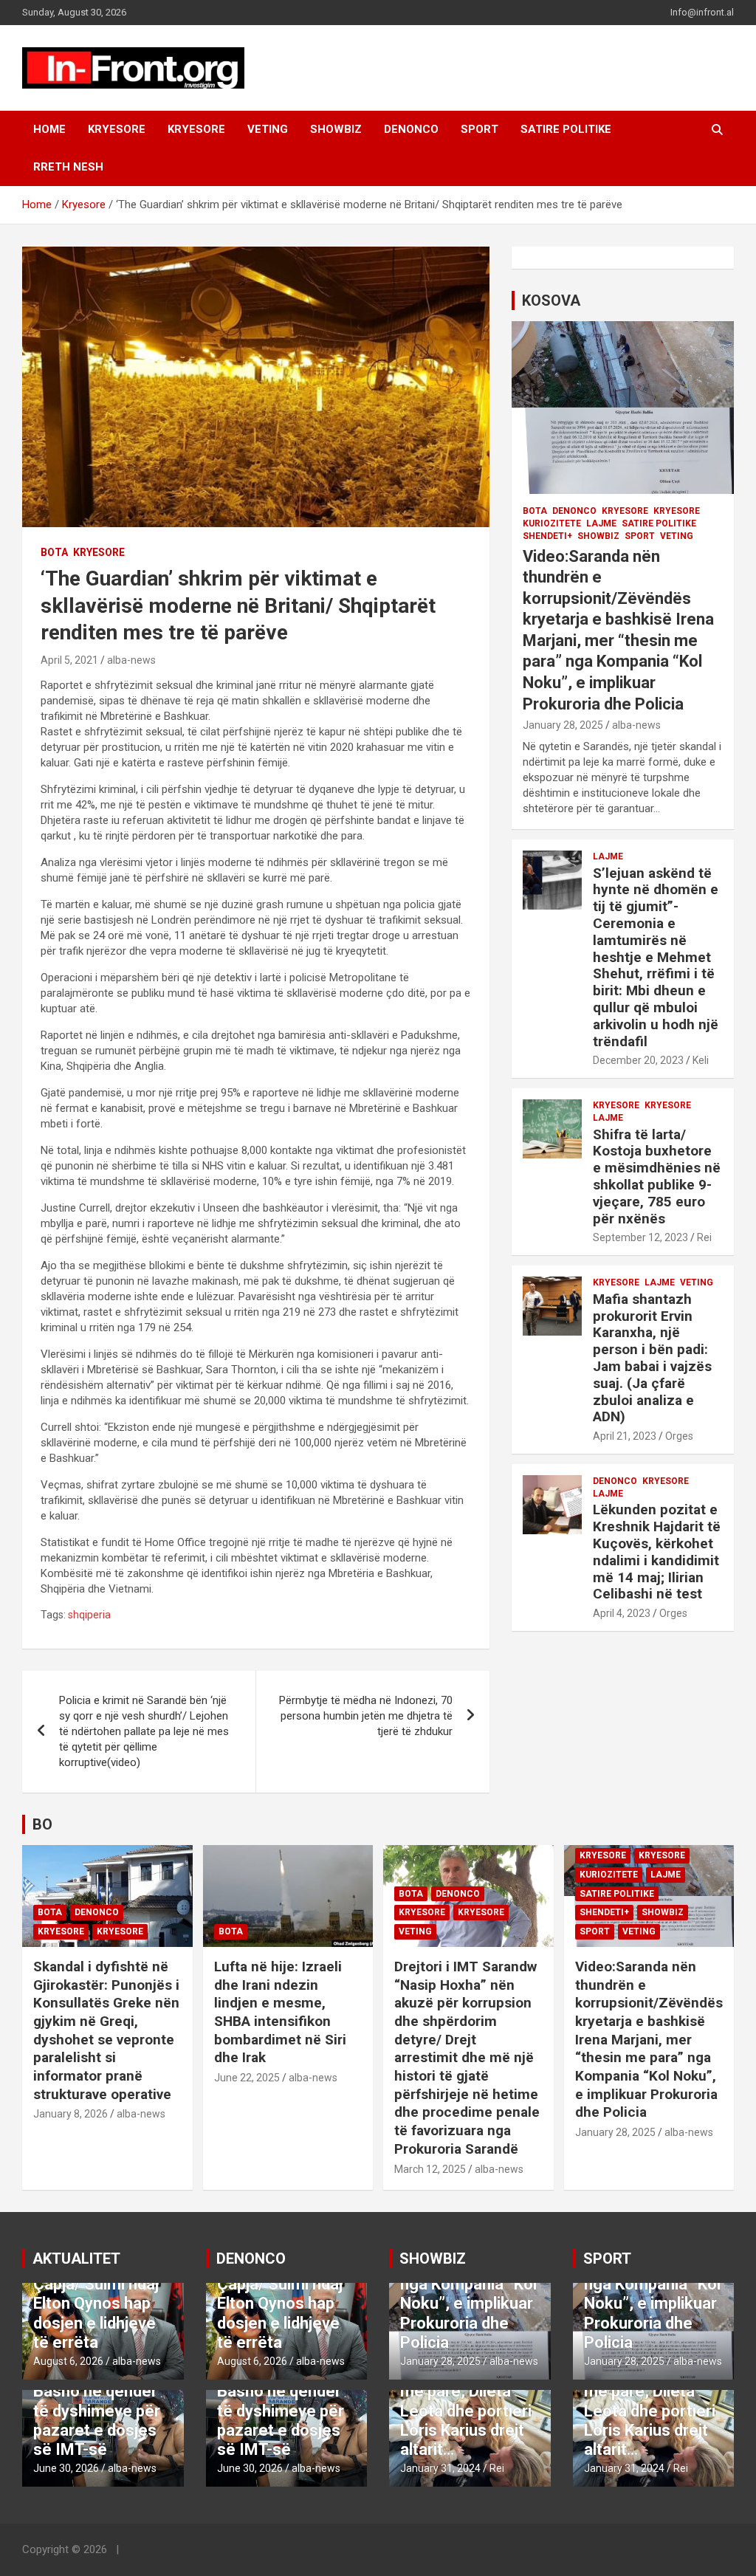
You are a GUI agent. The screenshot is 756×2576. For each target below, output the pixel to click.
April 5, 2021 (69, 660)
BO (42, 1824)
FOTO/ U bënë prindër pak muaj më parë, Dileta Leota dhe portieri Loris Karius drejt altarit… (466, 2401)
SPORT (480, 129)
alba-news (131, 660)
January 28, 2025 (563, 725)
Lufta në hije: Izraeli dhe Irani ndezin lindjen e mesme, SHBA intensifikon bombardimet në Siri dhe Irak (280, 2012)
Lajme (601, 523)
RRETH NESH (68, 167)
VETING (268, 129)
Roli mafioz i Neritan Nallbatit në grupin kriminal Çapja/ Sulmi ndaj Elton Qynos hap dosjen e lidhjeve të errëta (98, 2284)
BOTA (54, 552)
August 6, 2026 (68, 2361)
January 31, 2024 (440, 2468)
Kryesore (196, 129)
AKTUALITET (76, 2259)
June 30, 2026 (66, 2468)
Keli (701, 1060)
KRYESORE (117, 129)
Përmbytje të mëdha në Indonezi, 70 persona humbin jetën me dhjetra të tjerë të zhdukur (366, 1716)
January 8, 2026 (71, 2114)
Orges (679, 1436)
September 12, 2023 (640, 1237)
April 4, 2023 (622, 1613)
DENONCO (411, 129)
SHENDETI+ (547, 536)
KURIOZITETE (552, 523)
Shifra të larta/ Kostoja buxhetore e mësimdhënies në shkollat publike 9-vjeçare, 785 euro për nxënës (657, 1177)
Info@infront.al (702, 12)
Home (49, 129)
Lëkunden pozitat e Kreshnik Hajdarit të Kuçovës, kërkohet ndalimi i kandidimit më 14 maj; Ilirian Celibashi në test (657, 1552)
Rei (704, 1237)
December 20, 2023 (638, 1060)
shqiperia (89, 1615)
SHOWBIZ (336, 129)
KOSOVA (551, 300)
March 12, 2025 (430, 2169)
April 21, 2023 (625, 1436)
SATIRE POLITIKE (566, 129)
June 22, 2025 (247, 2078)
